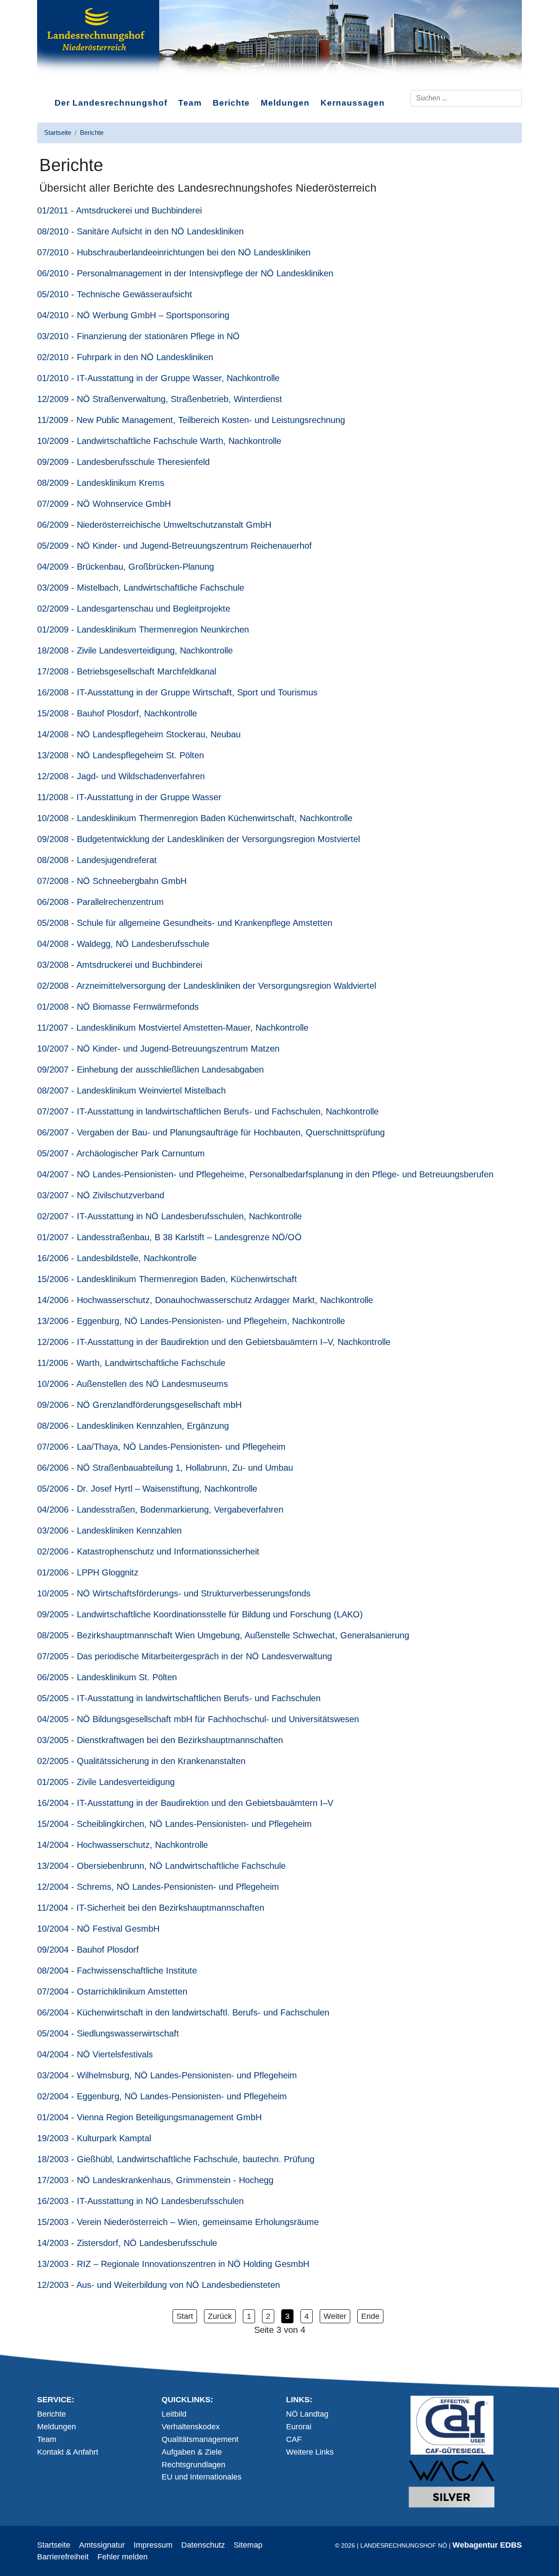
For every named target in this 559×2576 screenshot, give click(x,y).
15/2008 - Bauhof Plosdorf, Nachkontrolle (117, 713)
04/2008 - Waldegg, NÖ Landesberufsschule (123, 944)
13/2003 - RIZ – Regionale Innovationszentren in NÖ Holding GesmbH (173, 2264)
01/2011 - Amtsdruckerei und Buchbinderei (119, 210)
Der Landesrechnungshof (111, 103)
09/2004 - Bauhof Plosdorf (88, 1950)
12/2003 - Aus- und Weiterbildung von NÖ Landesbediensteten (159, 2285)
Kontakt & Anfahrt (68, 2452)
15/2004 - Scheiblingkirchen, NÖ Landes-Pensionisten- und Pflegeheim (174, 1824)
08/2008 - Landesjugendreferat (97, 860)
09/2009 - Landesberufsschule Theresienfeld (123, 462)
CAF (294, 2439)
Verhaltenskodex (191, 2427)
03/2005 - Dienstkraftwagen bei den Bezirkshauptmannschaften (160, 1740)
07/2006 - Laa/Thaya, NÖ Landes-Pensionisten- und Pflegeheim (161, 1447)
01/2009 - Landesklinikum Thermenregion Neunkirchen (143, 629)
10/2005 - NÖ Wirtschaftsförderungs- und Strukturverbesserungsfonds (174, 1593)
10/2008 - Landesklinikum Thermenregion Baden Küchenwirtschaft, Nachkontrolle (195, 818)
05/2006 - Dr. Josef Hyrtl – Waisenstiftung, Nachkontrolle (147, 1489)
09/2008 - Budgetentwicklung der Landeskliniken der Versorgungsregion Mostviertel (198, 839)
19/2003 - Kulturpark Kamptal (94, 2138)
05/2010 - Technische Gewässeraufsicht (115, 294)
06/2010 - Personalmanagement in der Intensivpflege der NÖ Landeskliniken (185, 273)
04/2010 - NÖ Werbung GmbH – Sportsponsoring (133, 315)
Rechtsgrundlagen (193, 2465)
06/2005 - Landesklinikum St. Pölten (107, 1677)
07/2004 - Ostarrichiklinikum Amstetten (112, 1991)
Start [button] (185, 2316)
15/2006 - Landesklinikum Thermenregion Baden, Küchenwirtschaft (167, 1279)
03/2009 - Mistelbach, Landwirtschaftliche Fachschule (141, 588)
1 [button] (249, 2316)
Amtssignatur (102, 2545)
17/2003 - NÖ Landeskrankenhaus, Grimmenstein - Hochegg (155, 2180)
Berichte (231, 103)
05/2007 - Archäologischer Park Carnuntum (121, 1153)
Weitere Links (310, 2452)
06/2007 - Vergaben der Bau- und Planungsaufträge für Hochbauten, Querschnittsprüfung (211, 1132)
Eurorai (299, 2427)
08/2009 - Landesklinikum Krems (101, 483)
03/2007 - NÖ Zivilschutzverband (101, 1195)
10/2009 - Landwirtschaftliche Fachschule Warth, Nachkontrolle (159, 441)
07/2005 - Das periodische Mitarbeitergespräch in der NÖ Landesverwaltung (185, 1656)
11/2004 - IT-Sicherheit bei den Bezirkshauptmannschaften (151, 1908)
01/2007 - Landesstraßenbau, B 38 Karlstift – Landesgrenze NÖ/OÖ (169, 1237)
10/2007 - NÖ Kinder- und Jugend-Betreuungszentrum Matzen (158, 1049)
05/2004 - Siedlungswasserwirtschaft (108, 2033)
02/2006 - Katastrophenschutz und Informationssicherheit (148, 1551)
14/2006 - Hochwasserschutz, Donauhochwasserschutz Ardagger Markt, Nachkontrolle (205, 1300)
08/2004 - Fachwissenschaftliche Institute (117, 1971)
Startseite (54, 2545)
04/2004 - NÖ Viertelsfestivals (95, 2054)
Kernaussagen (353, 103)
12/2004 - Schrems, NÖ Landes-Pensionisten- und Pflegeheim (158, 1887)
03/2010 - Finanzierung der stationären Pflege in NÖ (138, 336)
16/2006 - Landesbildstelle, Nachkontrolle (117, 1258)
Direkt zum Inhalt (67, 83)
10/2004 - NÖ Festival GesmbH (98, 1929)
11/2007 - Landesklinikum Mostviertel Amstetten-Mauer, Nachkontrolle (173, 1028)
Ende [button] (370, 2316)
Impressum (153, 2545)
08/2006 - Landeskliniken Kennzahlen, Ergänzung (133, 1426)
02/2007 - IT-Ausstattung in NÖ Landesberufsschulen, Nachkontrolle (169, 1216)
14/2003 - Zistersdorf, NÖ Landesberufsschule (127, 2243)
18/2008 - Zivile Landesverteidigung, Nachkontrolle (135, 650)
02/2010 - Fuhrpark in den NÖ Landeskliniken (125, 357)
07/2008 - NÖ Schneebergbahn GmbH (112, 881)
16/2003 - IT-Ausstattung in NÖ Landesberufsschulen (140, 2201)
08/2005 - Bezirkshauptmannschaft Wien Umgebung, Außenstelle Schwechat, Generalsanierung (223, 1635)
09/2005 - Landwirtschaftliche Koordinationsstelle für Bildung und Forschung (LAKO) (200, 1614)
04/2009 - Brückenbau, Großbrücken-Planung (126, 567)
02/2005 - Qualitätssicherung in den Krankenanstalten (141, 1761)
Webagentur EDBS (487, 2545)
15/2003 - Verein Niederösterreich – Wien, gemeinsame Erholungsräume (178, 2222)
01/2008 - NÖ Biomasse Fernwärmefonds (118, 1007)
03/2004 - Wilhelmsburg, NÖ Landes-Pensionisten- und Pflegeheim (167, 2075)
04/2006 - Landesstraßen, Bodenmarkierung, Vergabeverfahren (160, 1510)
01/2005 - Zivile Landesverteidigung (106, 1782)
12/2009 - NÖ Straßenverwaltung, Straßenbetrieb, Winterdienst (160, 399)
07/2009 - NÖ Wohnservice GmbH (104, 504)
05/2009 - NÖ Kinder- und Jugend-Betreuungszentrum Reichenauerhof (174, 546)
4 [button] (307, 2316)
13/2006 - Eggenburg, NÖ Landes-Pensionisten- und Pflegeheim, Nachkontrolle (191, 1321)
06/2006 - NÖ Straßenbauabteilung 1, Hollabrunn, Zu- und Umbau (165, 1468)
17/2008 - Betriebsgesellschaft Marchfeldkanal (127, 671)
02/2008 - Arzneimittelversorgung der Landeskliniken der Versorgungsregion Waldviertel (207, 986)
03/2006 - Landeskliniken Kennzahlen (109, 1530)
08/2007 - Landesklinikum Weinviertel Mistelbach (131, 1090)
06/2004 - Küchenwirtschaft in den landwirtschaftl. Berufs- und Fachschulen (183, 2012)
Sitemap (248, 2545)
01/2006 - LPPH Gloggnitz (88, 1572)
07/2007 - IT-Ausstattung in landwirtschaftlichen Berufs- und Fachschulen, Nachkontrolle (208, 1111)
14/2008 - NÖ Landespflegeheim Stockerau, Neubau (139, 734)
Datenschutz (203, 2545)
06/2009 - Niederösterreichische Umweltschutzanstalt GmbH (154, 525)
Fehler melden (122, 2557)
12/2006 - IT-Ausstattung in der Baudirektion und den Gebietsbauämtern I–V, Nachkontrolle (214, 1342)
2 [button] (268, 2316)
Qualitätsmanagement (200, 2439)
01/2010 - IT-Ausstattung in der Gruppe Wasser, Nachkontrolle (158, 378)
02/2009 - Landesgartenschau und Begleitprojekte (134, 609)
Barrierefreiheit (63, 2557)
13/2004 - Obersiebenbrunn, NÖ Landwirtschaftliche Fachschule (161, 1866)
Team (190, 103)
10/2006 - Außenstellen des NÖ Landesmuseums (133, 1384)
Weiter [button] (335, 2316)
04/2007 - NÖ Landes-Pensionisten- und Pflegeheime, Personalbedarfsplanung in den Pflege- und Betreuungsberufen (265, 1174)
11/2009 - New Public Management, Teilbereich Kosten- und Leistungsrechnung (191, 420)
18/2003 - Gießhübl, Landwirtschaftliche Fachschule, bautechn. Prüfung (176, 2159)
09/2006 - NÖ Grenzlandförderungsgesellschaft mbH (139, 1405)
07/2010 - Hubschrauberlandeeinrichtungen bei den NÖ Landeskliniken (174, 252)
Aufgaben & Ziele (192, 2452)
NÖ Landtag (307, 2414)
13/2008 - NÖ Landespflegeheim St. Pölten (121, 755)
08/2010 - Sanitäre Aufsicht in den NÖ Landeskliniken (140, 231)
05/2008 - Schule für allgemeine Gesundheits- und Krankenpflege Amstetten (185, 923)
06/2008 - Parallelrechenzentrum (100, 902)
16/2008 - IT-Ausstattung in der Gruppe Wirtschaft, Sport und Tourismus (177, 692)
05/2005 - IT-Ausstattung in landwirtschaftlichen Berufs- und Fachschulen (179, 1698)
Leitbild (174, 2414)
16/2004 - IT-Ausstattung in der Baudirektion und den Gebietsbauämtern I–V (185, 1803)
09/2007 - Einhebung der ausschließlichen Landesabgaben (150, 1070)
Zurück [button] (220, 2316)
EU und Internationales (202, 2477)
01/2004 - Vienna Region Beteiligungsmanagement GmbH (149, 2117)
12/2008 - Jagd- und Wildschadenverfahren (121, 776)
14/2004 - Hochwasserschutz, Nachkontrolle (122, 1845)
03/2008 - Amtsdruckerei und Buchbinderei (120, 965)
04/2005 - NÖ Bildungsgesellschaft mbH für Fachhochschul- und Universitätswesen (198, 1719)
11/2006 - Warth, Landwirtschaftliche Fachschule (131, 1363)
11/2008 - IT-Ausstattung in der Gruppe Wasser (129, 797)
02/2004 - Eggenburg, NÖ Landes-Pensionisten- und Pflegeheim (162, 2096)
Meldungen (285, 103)
